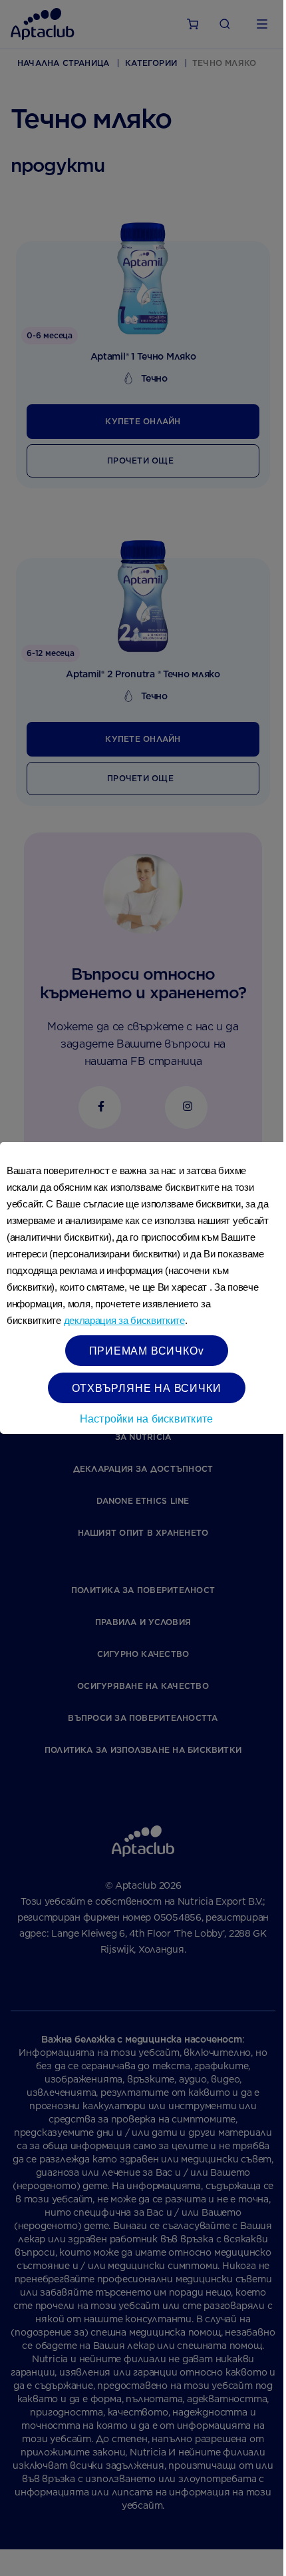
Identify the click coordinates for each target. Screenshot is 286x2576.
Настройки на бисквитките (147, 1418)
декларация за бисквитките (124, 1320)
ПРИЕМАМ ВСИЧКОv (147, 1350)
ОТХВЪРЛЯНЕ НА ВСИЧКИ (147, 1388)
